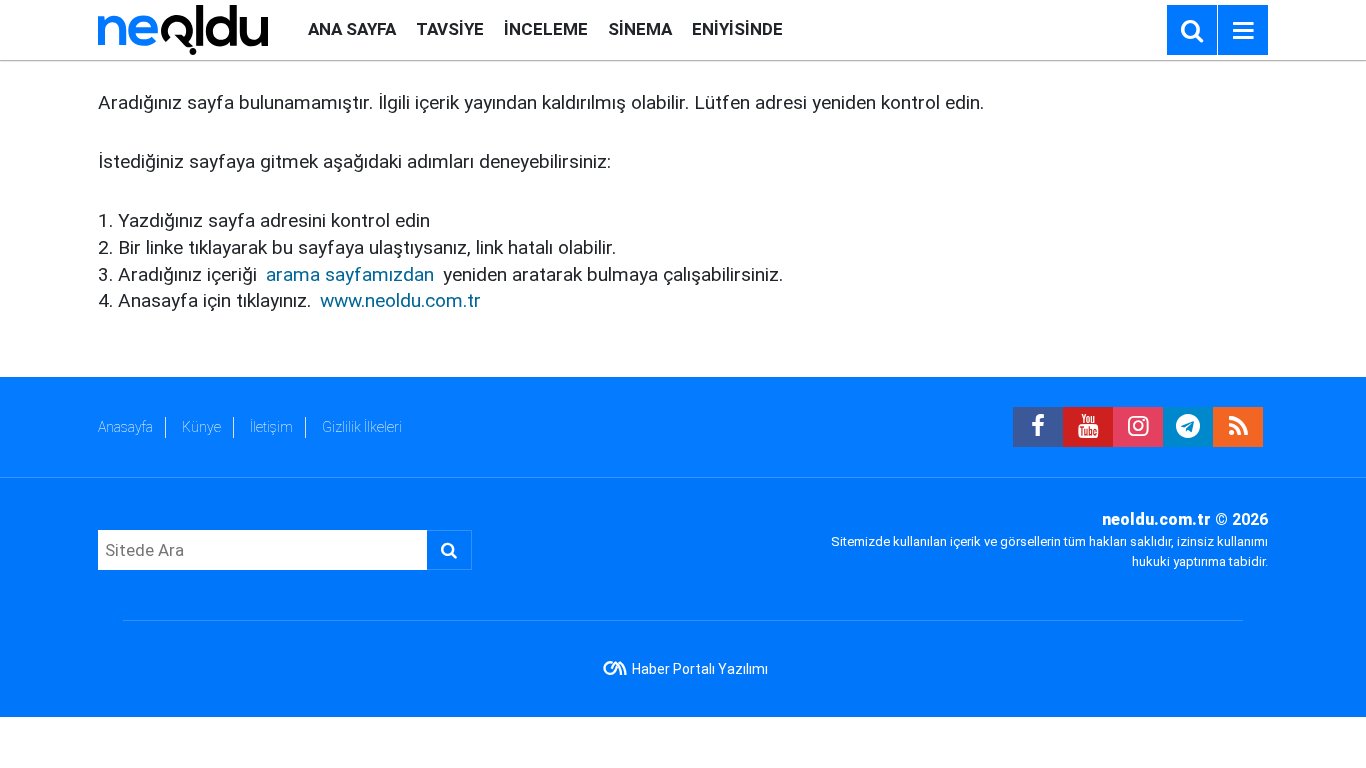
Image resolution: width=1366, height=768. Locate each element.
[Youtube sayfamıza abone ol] (1088, 427)
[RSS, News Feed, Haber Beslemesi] (1238, 427)
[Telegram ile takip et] (1188, 427)
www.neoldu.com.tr (400, 300)
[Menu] (1243, 31)
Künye (201, 427)
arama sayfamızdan (350, 274)
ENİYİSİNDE (737, 29)
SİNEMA (640, 29)
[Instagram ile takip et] (1138, 427)
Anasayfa (125, 427)
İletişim (271, 427)
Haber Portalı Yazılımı (700, 669)
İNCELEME (546, 29)
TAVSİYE (450, 29)
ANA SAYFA (352, 29)
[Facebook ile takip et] (1038, 427)
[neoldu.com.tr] (183, 28)
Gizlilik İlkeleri (362, 427)
